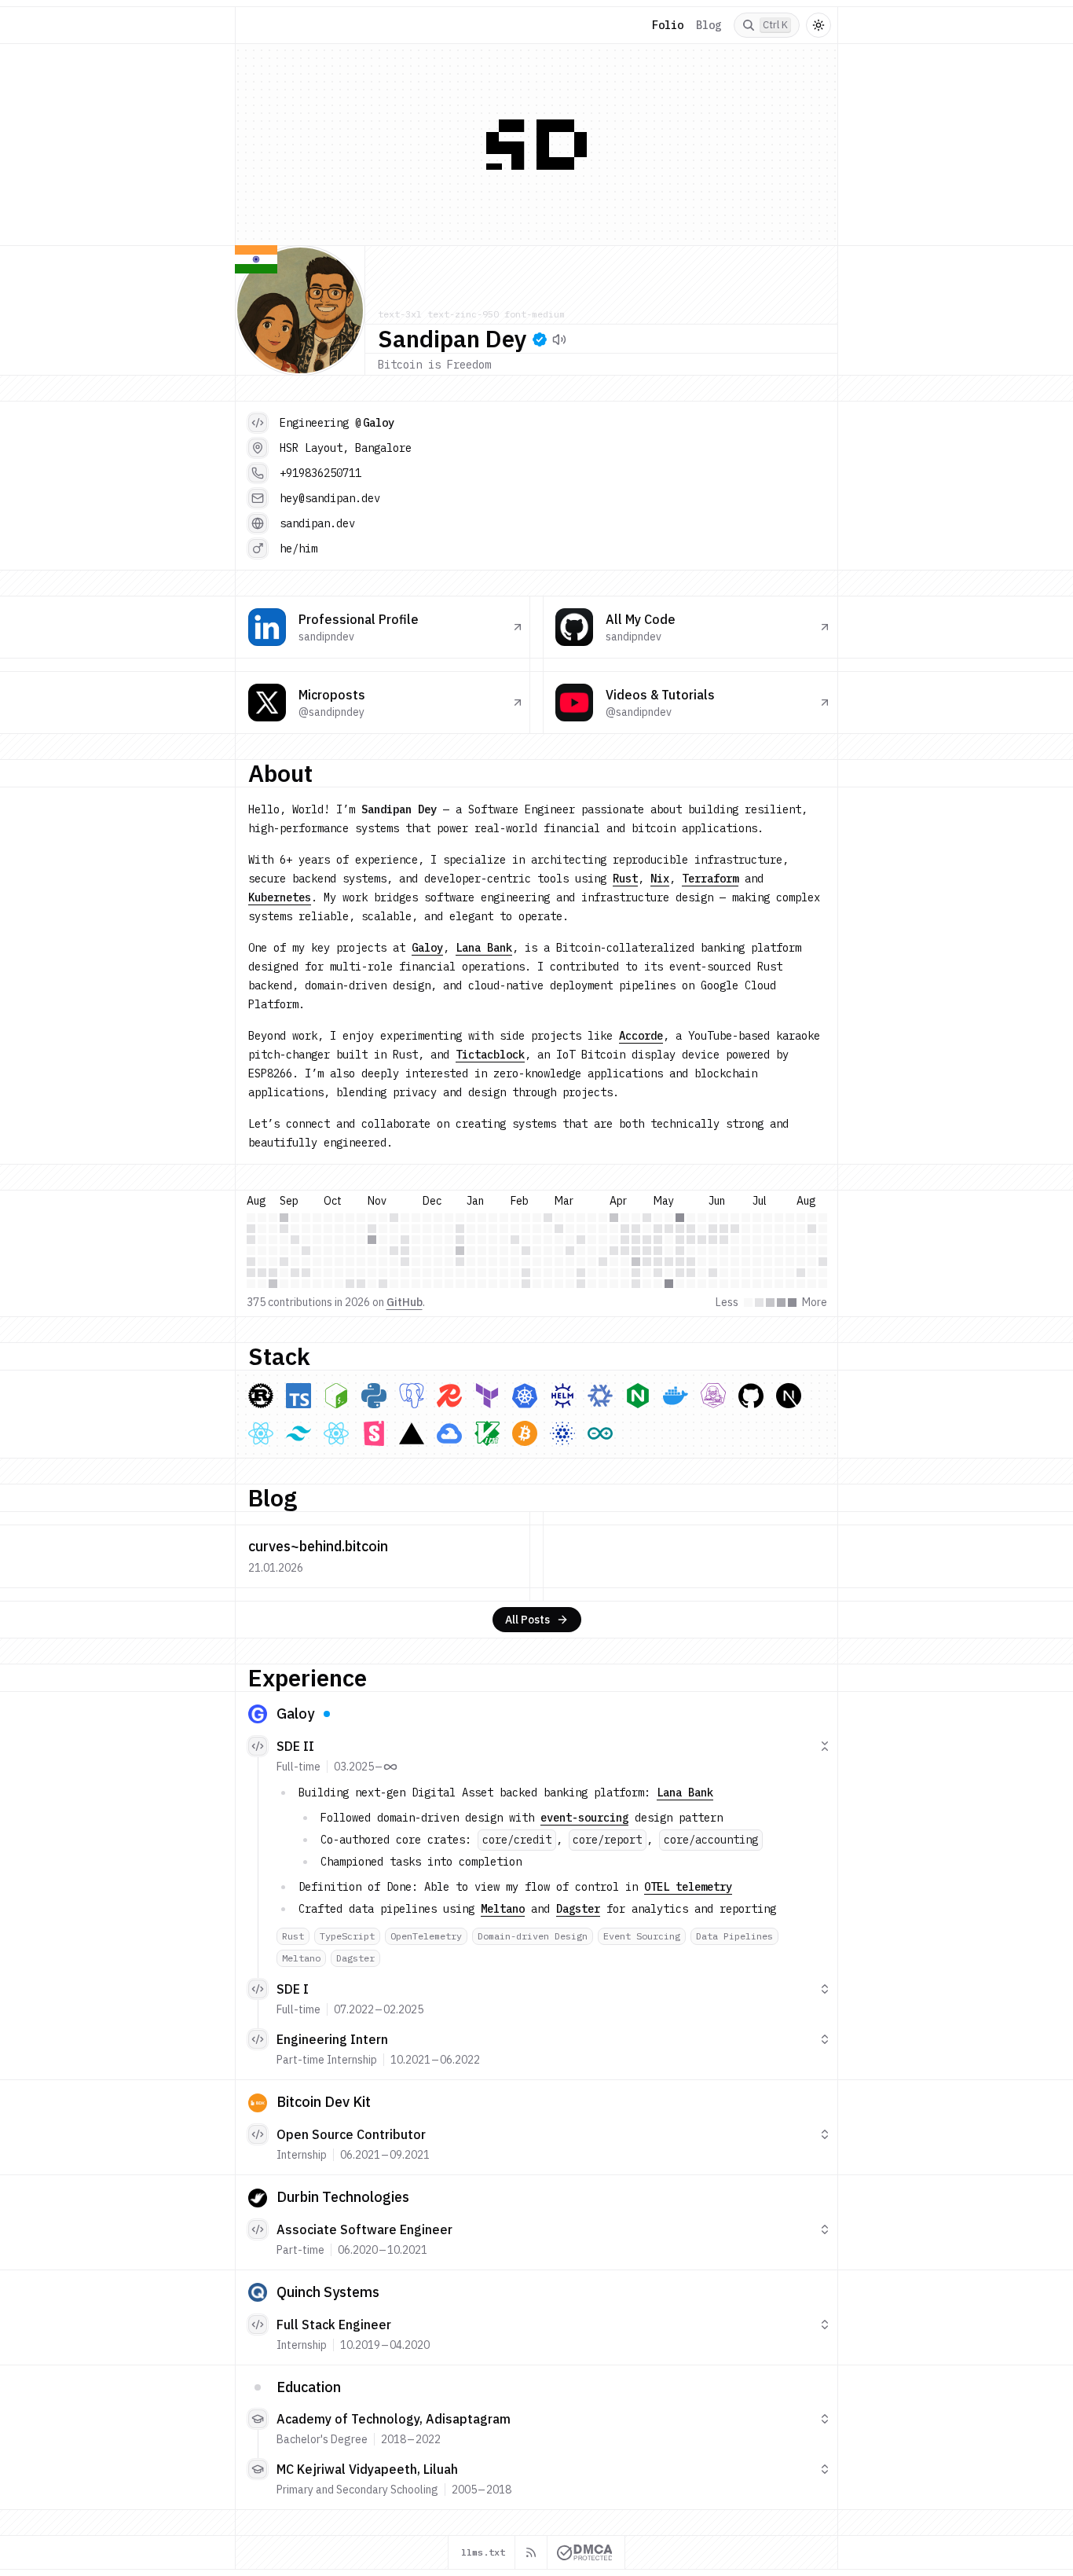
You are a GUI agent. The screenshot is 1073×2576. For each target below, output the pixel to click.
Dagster (578, 1909)
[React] (261, 1433)
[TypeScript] (298, 1396)
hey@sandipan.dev (330, 498)
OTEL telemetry (688, 1887)
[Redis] (449, 1396)
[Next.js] (789, 1396)
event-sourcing (584, 1818)
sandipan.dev (317, 523)
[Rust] (261, 1396)
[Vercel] (412, 1433)
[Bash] (336, 1396)
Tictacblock (490, 1055)
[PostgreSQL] (412, 1396)
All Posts (527, 1620)
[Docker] (676, 1396)
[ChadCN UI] (336, 1433)
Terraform (710, 879)
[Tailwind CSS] (298, 1433)
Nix (660, 879)
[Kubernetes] (525, 1396)
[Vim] (487, 1433)
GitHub (405, 1302)
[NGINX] (638, 1396)
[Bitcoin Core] (525, 1433)
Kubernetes (280, 897)
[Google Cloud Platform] (449, 1433)
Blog (709, 25)
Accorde (641, 1036)
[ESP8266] (600, 1433)
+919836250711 (320, 473)
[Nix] (600, 1396)
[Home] (258, 25)
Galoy (379, 423)
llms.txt (483, 2552)
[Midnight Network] (562, 1433)
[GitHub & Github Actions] (751, 1396)
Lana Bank (484, 948)
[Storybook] (374, 1433)
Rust (625, 879)
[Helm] (562, 1396)
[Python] (374, 1396)
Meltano (503, 1909)
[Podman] (713, 1396)
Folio (668, 25)
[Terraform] (487, 1396)
